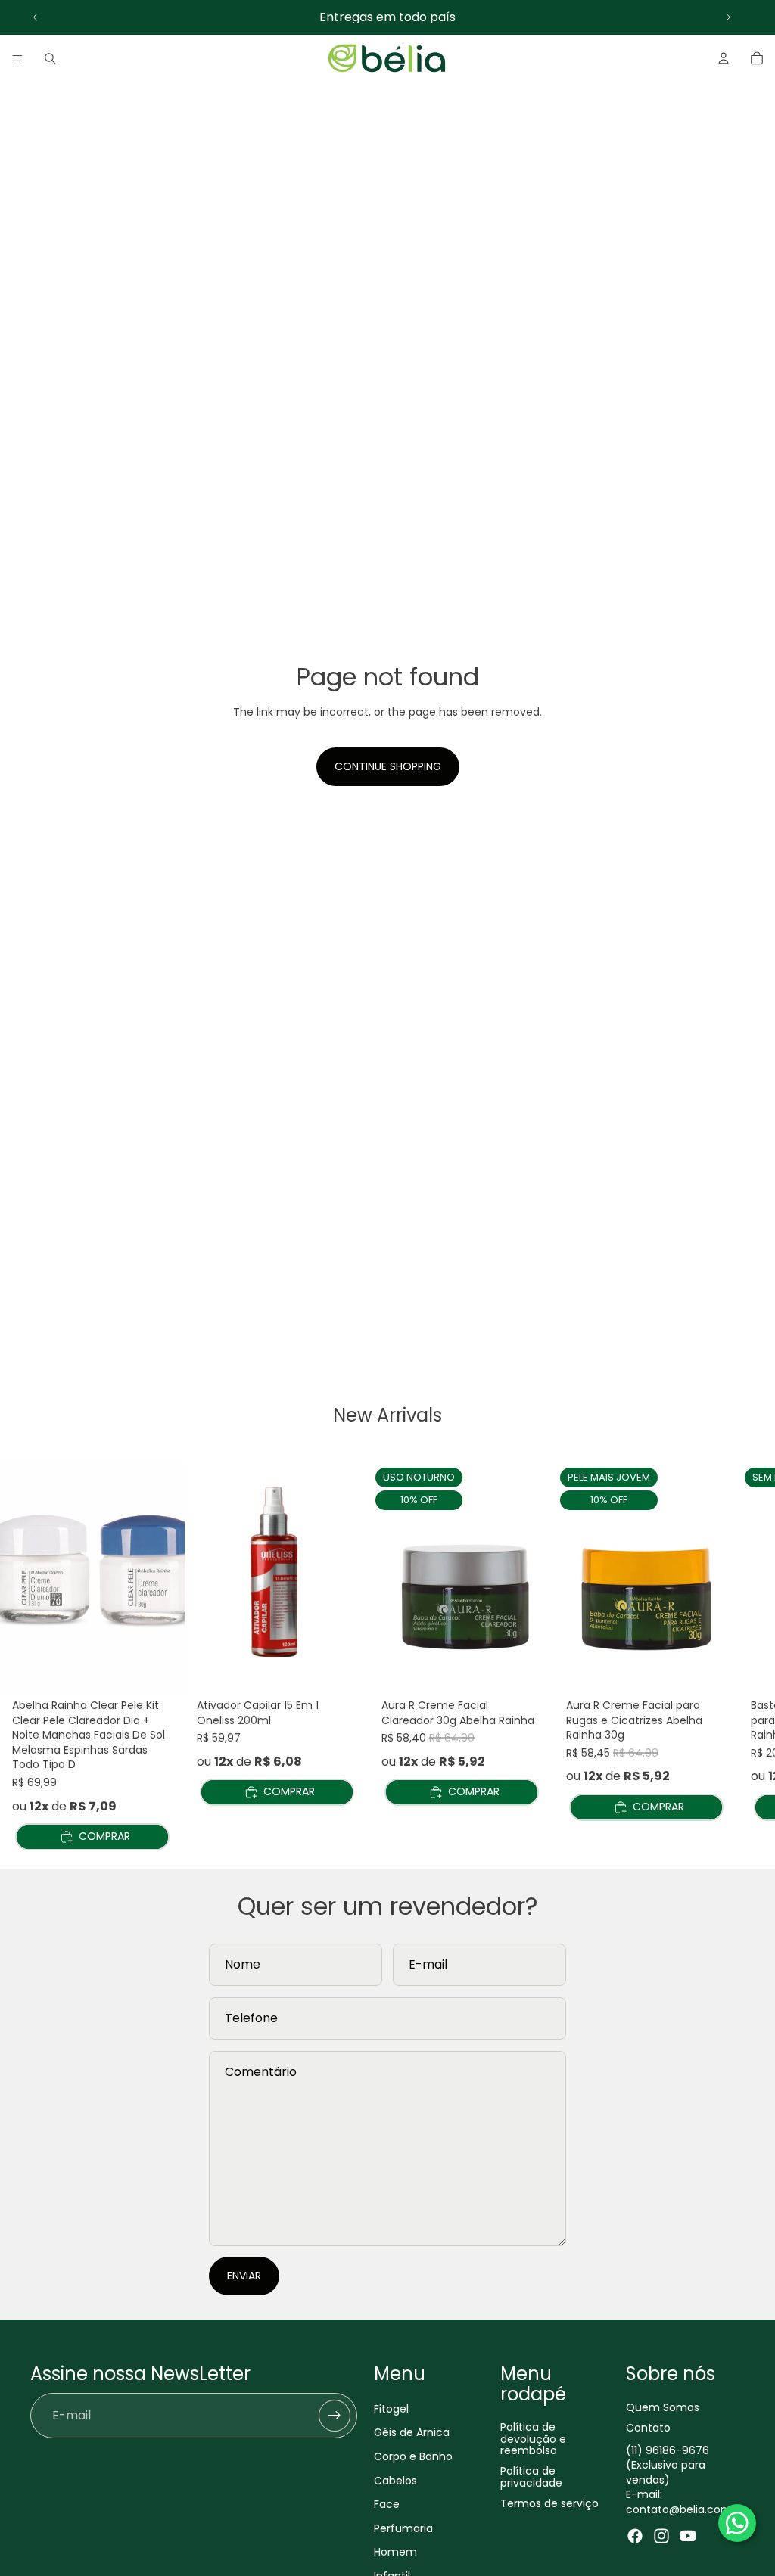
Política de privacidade (531, 2477)
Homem (395, 2553)
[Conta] (724, 58)
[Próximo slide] (728, 17)
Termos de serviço (549, 2504)
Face (387, 2505)
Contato (648, 2428)
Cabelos (395, 2481)
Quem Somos (663, 2407)
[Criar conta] (335, 2416)
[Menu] (17, 58)
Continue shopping (388, 766)
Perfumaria (403, 2528)
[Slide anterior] (36, 17)
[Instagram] (661, 2536)
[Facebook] (635, 2536)
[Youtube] (688, 2536)
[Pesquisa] (50, 58)
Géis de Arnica (412, 2433)
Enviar (244, 2276)
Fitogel (391, 2409)
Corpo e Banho (413, 2456)
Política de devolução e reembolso (533, 2439)
